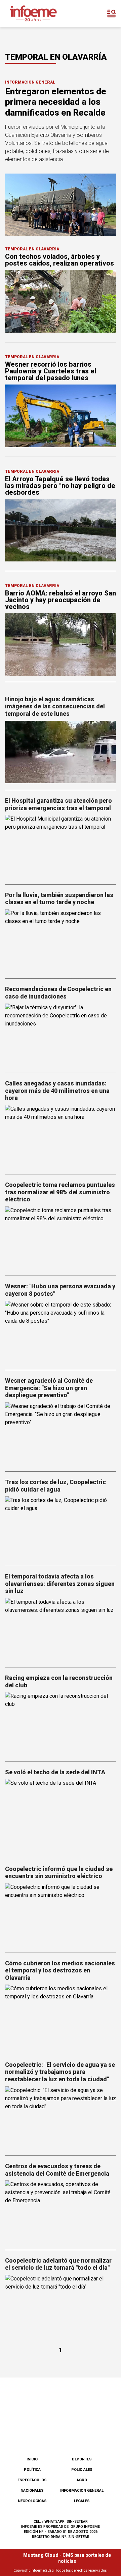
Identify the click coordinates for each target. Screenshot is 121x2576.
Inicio (32, 2459)
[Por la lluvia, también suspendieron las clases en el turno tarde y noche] (61, 940)
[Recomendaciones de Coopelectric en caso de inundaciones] (61, 1035)
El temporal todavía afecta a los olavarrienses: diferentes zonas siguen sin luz (60, 1584)
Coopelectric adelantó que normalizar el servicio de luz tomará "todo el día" (58, 2264)
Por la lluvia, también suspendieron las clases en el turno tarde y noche (59, 899)
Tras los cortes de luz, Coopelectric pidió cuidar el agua (55, 1486)
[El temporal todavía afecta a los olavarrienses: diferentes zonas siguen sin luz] (61, 1629)
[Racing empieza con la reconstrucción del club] (61, 1723)
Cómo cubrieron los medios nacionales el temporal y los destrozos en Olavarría (60, 1970)
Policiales (82, 2470)
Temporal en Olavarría (32, 249)
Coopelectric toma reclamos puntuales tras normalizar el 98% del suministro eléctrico (60, 1192)
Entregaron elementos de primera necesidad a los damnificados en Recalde (56, 102)
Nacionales (32, 2491)
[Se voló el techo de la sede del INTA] (61, 1810)
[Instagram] (49, 2434)
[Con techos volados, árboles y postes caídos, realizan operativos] (61, 301)
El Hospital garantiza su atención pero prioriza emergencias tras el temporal (58, 804)
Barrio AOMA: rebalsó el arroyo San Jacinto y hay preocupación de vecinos (61, 600)
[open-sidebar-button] (112, 13)
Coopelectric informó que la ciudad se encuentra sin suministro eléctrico (59, 1873)
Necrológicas (32, 2501)
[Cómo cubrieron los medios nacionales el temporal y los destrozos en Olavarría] (61, 2016)
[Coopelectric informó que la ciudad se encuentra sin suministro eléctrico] (61, 1914)
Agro (82, 2480)
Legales (82, 2501)
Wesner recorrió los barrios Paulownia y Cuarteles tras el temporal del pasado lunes (51, 371)
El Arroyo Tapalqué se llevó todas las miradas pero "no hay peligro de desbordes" (60, 486)
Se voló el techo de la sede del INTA (55, 1772)
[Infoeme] (33, 13)
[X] (94, 2434)
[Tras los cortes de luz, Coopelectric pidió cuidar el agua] (61, 1527)
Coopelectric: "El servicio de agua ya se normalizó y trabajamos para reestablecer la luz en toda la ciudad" (60, 2072)
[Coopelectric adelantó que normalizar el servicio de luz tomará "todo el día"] (61, 2306)
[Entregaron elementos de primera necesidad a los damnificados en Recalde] (61, 205)
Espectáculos (32, 2480)
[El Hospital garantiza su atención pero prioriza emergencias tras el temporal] (61, 846)
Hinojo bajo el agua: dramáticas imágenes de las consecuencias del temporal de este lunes (55, 706)
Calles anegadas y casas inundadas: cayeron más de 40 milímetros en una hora (57, 1091)
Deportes (82, 2459)
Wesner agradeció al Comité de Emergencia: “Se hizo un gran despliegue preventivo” (49, 1388)
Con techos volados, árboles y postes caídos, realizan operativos (59, 260)
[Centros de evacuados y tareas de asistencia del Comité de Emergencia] (61, 2212)
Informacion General (30, 82)
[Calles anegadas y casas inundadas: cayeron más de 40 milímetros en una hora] (61, 1136)
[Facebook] (27, 2434)
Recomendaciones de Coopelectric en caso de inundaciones (58, 993)
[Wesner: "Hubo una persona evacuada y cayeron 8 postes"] (61, 1332)
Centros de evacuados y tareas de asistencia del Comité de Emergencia (57, 2170)
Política (32, 2470)
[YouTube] (72, 2434)
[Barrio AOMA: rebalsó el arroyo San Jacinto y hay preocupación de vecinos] (61, 645)
